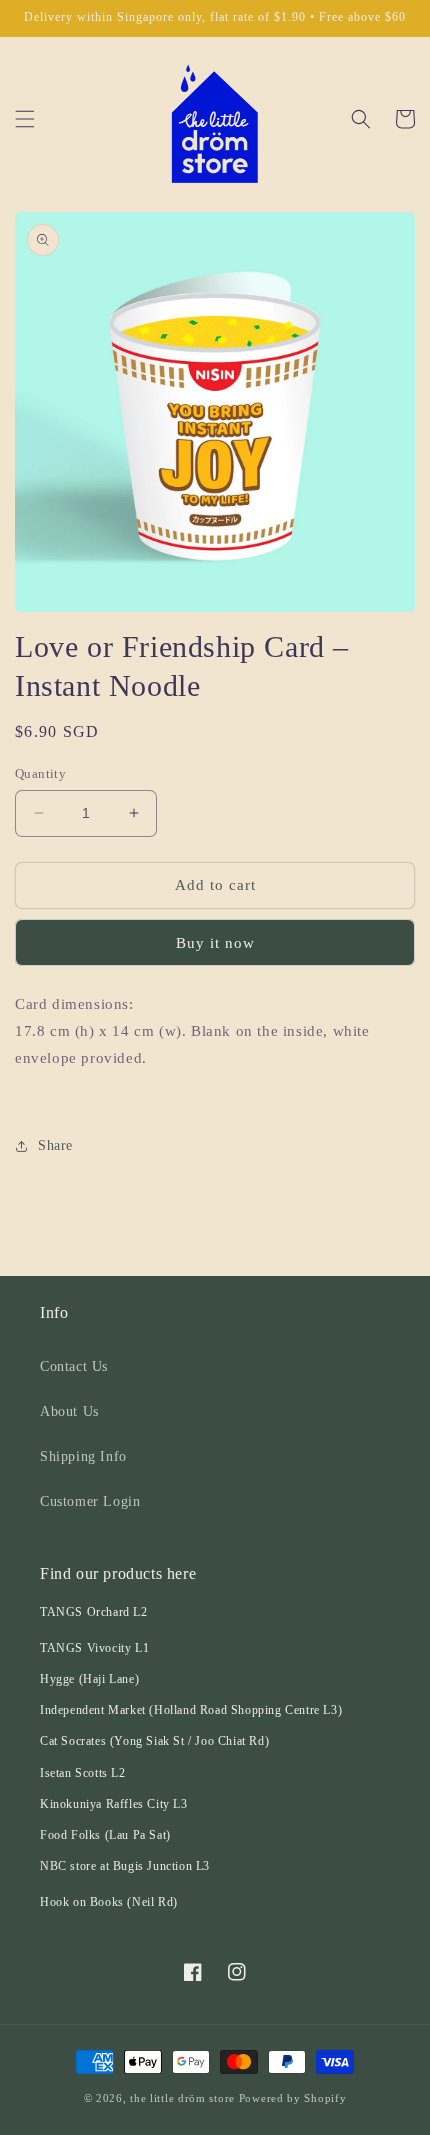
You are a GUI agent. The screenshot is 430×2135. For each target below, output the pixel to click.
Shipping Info (83, 1456)
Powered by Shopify (293, 2098)
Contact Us (74, 1366)
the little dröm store (182, 2098)
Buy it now (215, 943)
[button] (25, 119)
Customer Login (90, 1501)
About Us (69, 1411)
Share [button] (55, 1145)
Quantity (40, 773)
